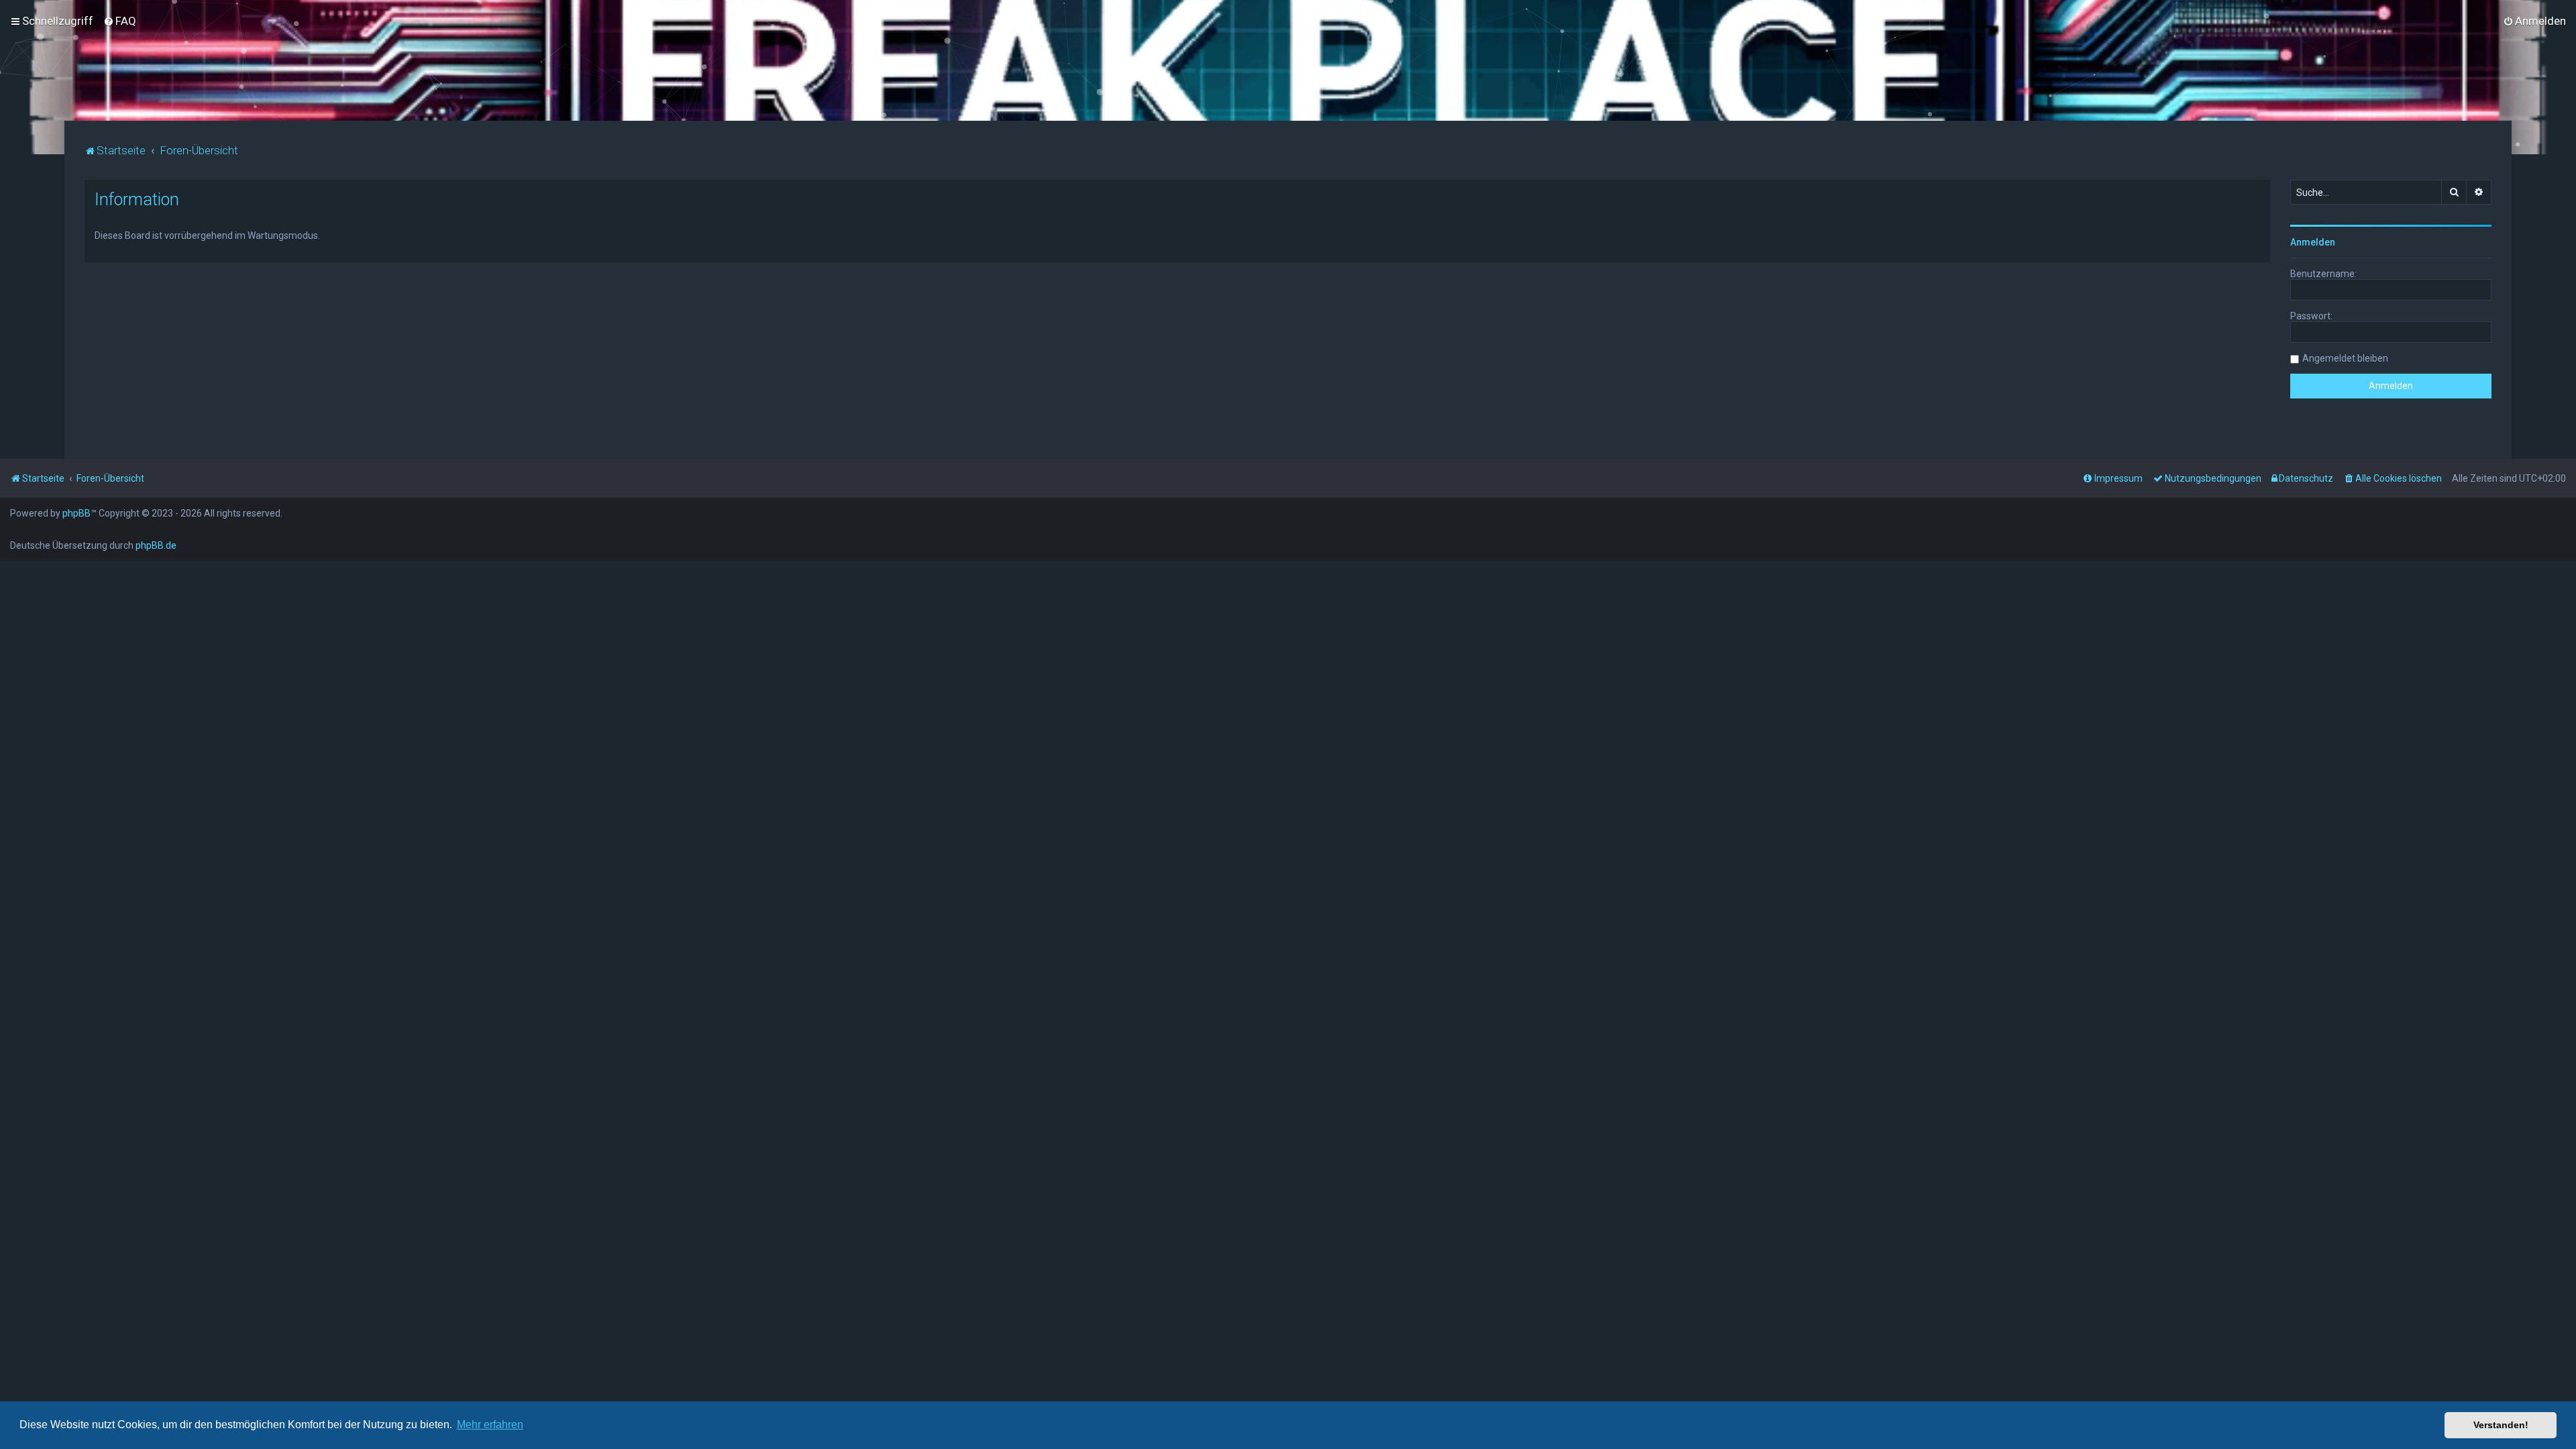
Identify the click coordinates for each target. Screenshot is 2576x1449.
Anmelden (2313, 242)
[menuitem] (120, 21)
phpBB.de (156, 545)
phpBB (76, 513)
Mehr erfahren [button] (490, 1425)
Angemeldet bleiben (2345, 358)
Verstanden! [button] (2501, 1425)
